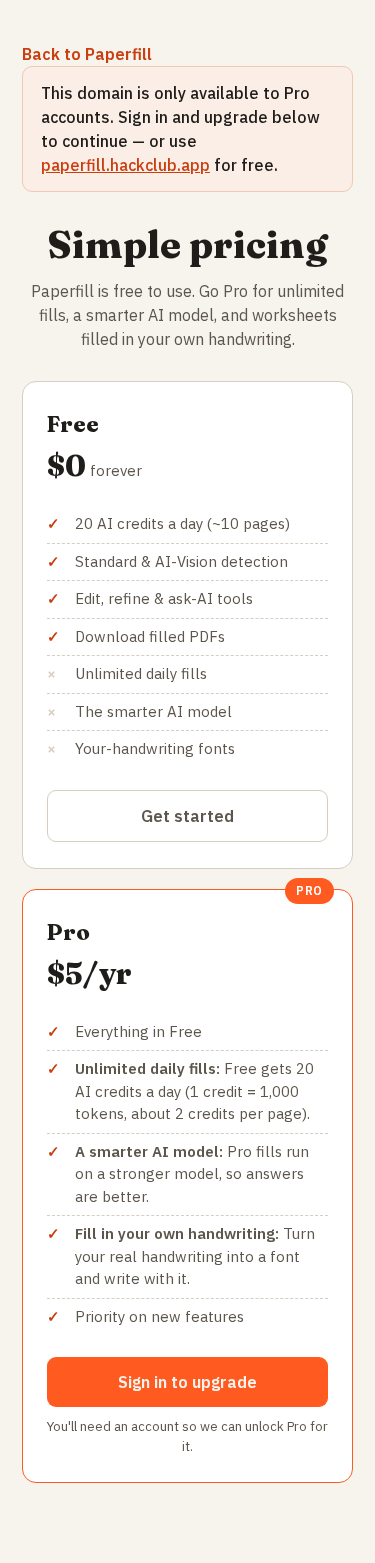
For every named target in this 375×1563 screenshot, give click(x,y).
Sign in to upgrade (187, 1382)
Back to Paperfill (87, 54)
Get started (187, 816)
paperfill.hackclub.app (125, 165)
